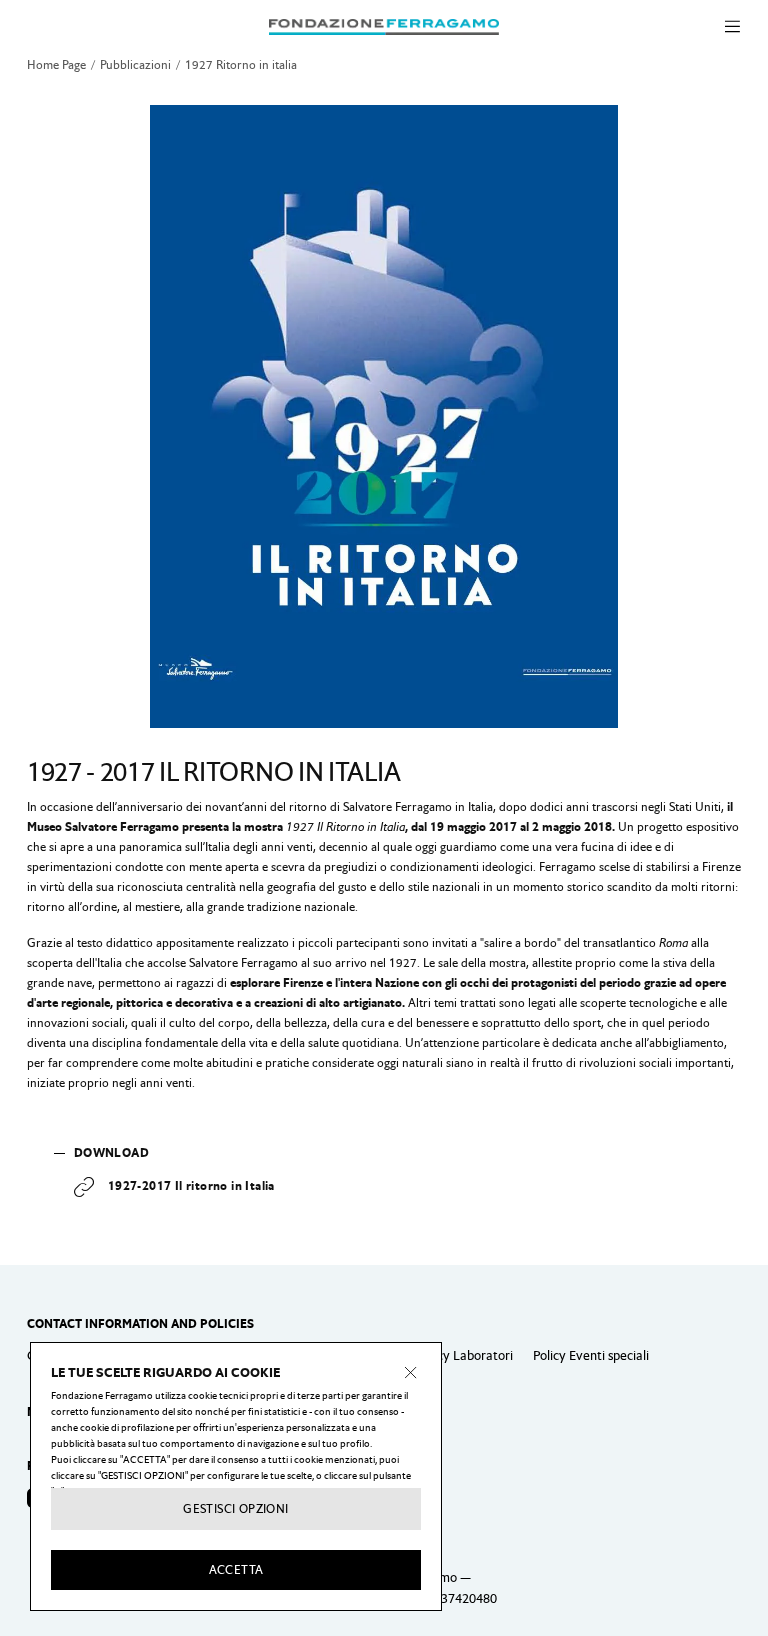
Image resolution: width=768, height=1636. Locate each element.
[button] (733, 27)
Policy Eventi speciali (591, 1355)
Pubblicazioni (135, 65)
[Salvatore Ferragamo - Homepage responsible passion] (384, 26)
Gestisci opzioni (235, 1509)
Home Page (56, 65)
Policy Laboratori (465, 1355)
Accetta (236, 1570)
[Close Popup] (411, 1373)
